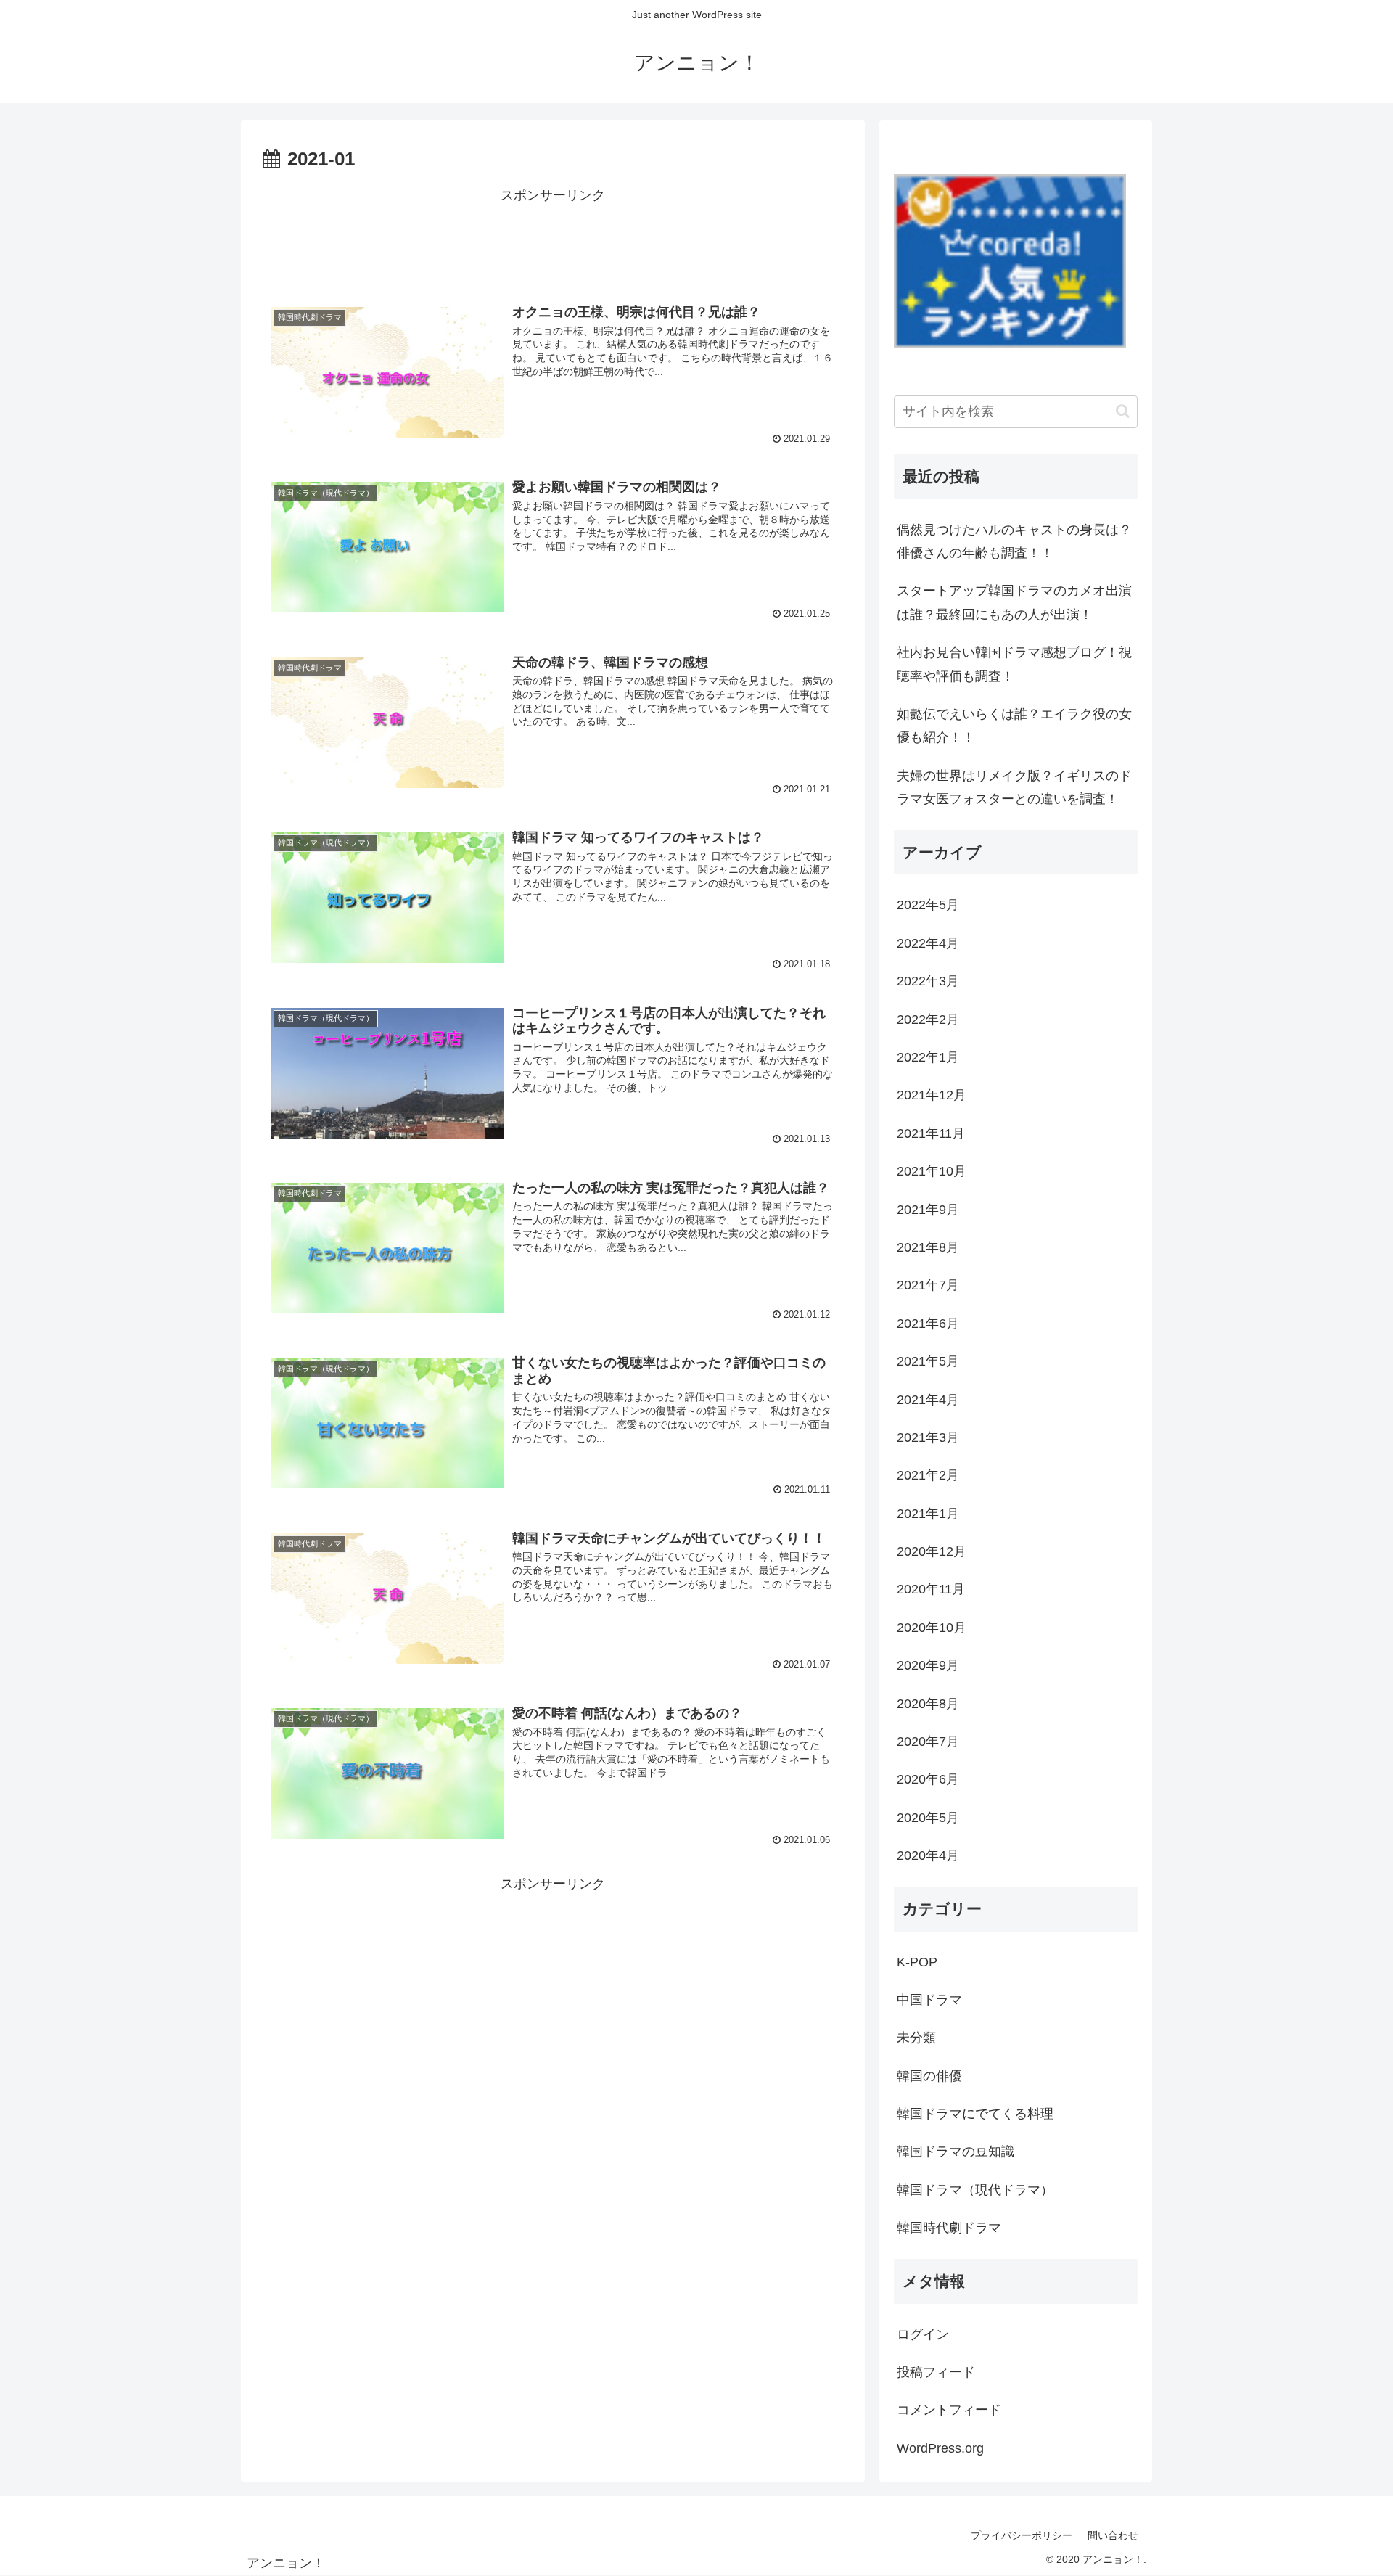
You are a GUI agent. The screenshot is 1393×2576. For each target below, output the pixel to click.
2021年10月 (932, 1171)
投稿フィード (936, 2372)
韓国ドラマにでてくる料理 (975, 2114)
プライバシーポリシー (1022, 2535)
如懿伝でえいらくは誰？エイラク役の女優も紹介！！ (1014, 726)
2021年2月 (928, 1475)
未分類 (916, 2038)
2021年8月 (928, 1247)
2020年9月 (928, 1665)
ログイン (923, 2334)
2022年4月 (928, 943)
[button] (1123, 411)
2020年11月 (931, 1589)
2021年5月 (928, 1361)
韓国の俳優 (929, 2076)
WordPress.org (940, 2448)
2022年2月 (928, 1020)
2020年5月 (928, 1818)
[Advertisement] (553, 240)
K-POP (917, 1962)
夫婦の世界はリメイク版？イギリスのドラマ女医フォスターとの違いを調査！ (1014, 787)
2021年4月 (928, 1400)
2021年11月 (931, 1133)
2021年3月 (928, 1437)
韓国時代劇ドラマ (949, 2228)
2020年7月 (928, 1742)
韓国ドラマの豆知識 (956, 2152)
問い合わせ (1113, 2535)
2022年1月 (928, 1057)
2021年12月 (932, 1095)
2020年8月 (928, 1704)
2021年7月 (928, 1285)
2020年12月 (932, 1551)
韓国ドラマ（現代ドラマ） (975, 2190)
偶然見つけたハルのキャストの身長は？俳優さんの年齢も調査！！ (1014, 541)
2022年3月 (928, 981)
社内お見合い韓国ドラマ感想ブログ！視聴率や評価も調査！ (1014, 664)
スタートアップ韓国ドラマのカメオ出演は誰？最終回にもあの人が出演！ (1014, 602)
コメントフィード (949, 2410)
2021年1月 (928, 1514)
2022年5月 (928, 905)
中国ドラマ (929, 2000)
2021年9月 (928, 1210)
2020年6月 (928, 1779)
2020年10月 (932, 1628)
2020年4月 (928, 1855)
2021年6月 (928, 1324)
